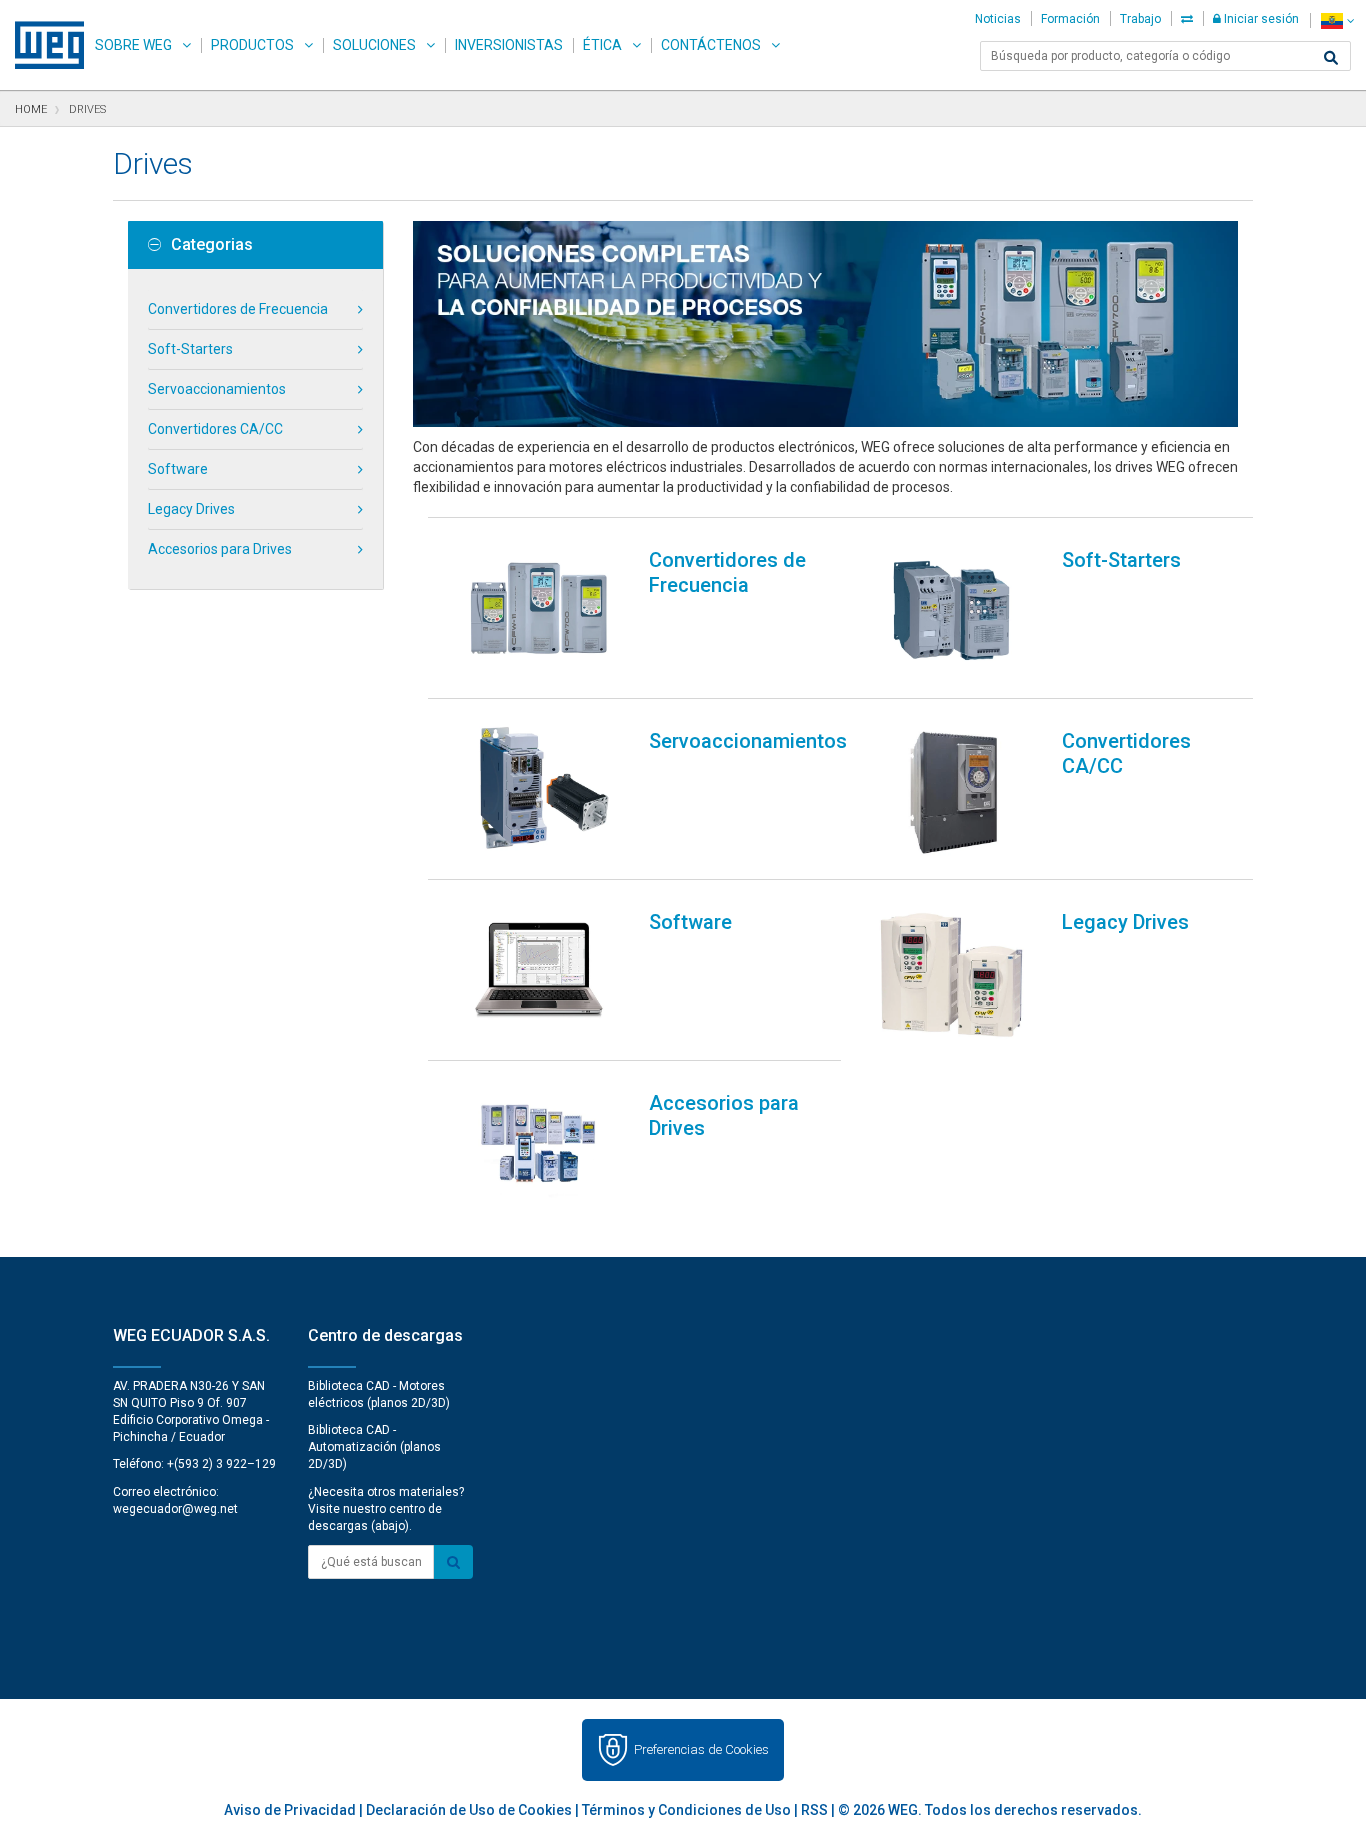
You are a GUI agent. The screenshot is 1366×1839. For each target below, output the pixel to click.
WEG (42, 45)
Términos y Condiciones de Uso (686, 1810)
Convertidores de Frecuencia (238, 309)
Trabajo (1140, 19)
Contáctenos (711, 45)
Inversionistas (509, 45)
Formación (1070, 19)
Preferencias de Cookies (701, 1749)
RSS (814, 1810)
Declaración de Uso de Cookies (469, 1810)
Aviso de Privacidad (290, 1810)
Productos (252, 45)
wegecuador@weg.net (175, 1509)
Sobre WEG (133, 45)
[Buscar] (1331, 58)
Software (178, 469)
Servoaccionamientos (217, 389)
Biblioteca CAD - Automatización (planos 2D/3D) (374, 1447)
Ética (602, 45)
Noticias (998, 19)
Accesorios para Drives (220, 549)
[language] (1337, 20)
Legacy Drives (191, 509)
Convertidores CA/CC (215, 429)
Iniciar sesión (1260, 19)
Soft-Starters (190, 349)
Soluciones (374, 45)
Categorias (212, 245)
